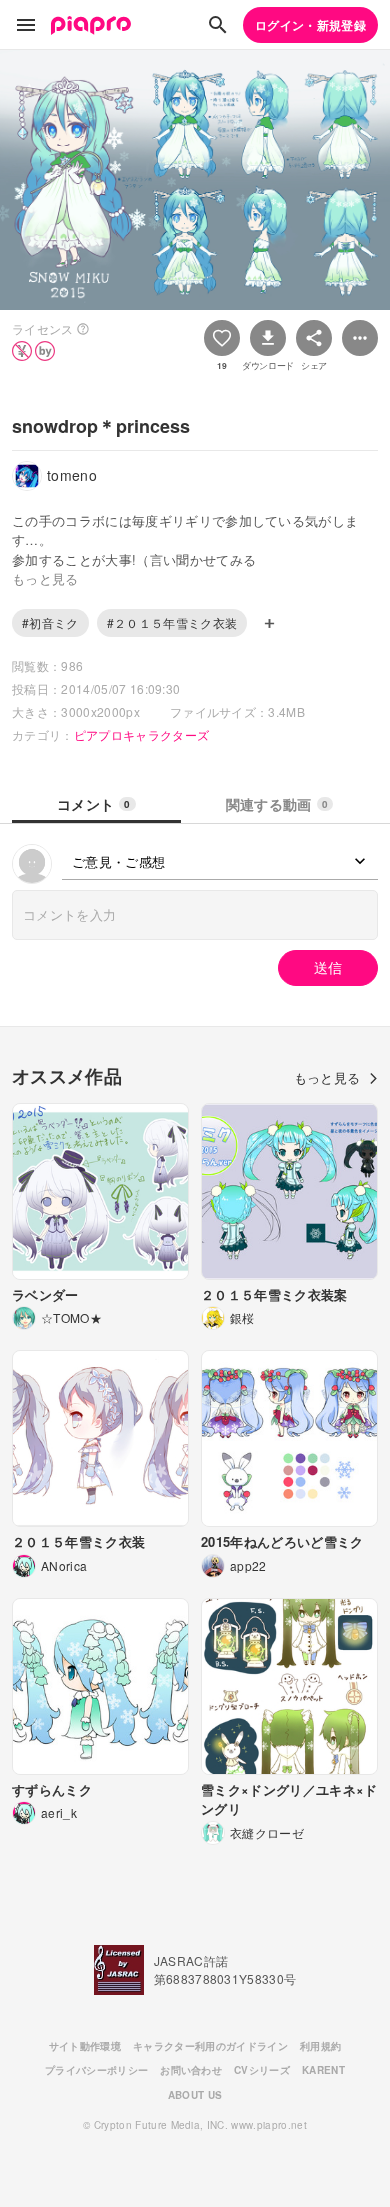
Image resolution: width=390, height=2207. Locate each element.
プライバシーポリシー (96, 2070)
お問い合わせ (191, 2070)
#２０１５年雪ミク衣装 (172, 622)
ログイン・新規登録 (310, 25)
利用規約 (320, 2046)
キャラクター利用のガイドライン (210, 2046)
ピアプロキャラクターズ (142, 734)
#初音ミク (50, 622)
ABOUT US (195, 2095)
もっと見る (327, 1077)
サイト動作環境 (85, 2046)
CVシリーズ (262, 2070)
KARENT (323, 2070)
